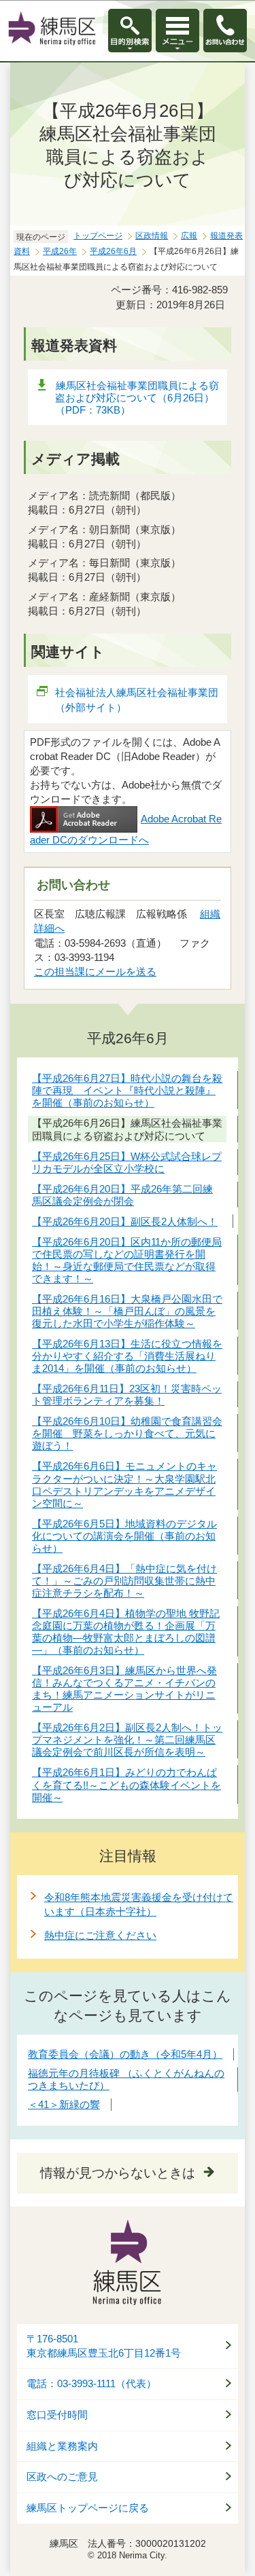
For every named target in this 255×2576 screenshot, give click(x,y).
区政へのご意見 (62, 2477)
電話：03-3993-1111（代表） (91, 2384)
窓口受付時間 (57, 2415)
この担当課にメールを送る (95, 972)
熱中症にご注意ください (100, 1935)
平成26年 (60, 251)
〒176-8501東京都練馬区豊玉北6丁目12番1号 (104, 2346)
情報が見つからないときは (118, 2173)
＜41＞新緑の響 (64, 2104)
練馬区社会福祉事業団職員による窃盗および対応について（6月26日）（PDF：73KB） (137, 398)
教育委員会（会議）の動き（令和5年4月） (125, 2054)
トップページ (98, 236)
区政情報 (152, 236)
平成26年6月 (113, 251)
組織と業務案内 (62, 2446)
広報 (189, 236)
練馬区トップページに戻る (88, 2508)
